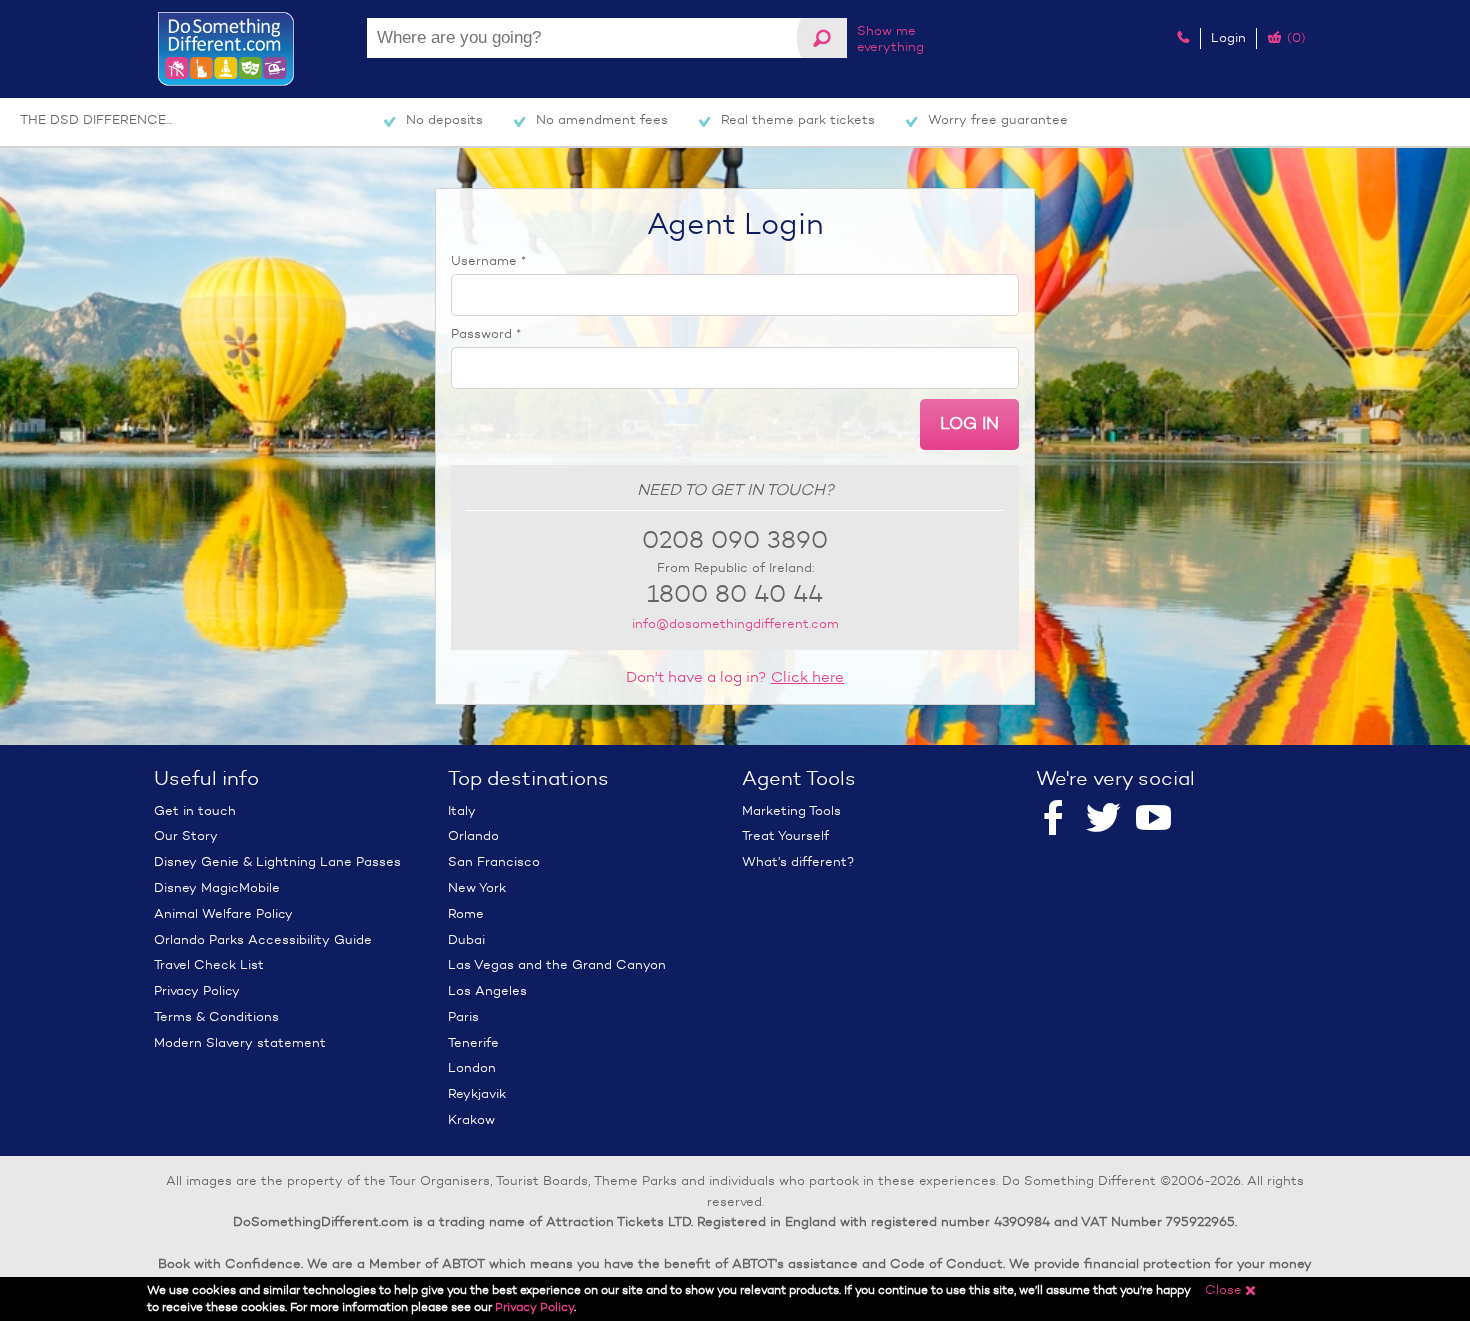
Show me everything (890, 38)
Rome (466, 913)
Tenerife (473, 1042)
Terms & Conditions (216, 1016)
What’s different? (798, 861)
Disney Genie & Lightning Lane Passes (277, 861)
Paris (463, 1016)
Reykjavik (477, 1093)
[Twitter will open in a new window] (1103, 819)
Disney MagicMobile (217, 887)
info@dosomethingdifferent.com (735, 623)
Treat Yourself (785, 835)
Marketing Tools (791, 810)
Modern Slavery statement (240, 1042)
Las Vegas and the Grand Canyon (557, 964)
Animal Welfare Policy (223, 913)
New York (477, 887)
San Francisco (494, 861)
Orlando (473, 835)
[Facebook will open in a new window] (1053, 819)
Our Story (186, 835)
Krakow (471, 1119)
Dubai (466, 939)
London (472, 1067)
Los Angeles (487, 990)
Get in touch (195, 810)
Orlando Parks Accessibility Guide (263, 939)
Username (488, 260)
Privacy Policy (197, 990)
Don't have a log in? (735, 677)
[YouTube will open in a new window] (1154, 819)
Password (486, 333)
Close (1231, 1289)
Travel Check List (209, 964)
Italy (462, 810)
